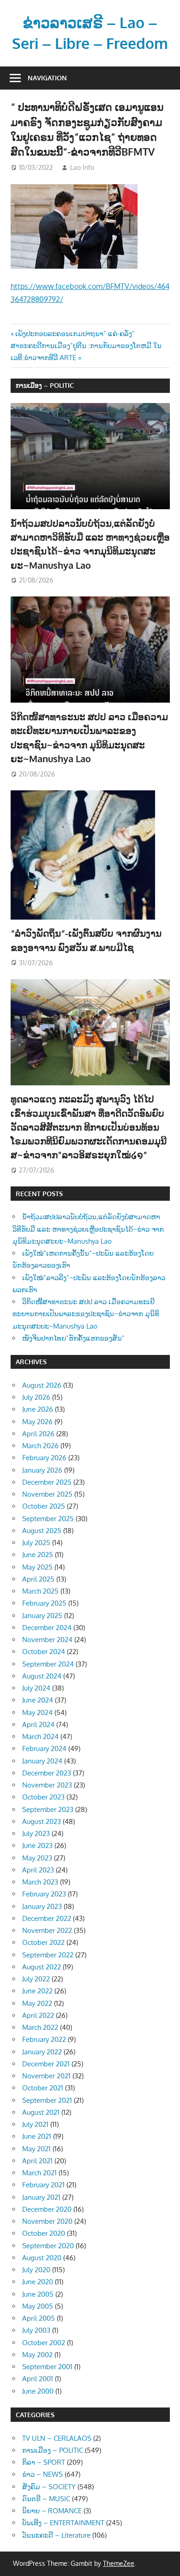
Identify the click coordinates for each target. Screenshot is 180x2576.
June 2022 (37, 1991)
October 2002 (44, 2343)
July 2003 (36, 2330)
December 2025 (47, 1482)
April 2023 (38, 1870)
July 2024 (36, 1688)
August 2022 (42, 1967)
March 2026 (40, 1446)
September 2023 (48, 1809)
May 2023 (37, 1858)
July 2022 (36, 1979)
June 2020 (38, 2282)
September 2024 (48, 1664)
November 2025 (47, 1494)
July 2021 (35, 2124)
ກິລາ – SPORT (44, 2462)
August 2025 (42, 1531)
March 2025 (40, 1591)
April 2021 (37, 2161)
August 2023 (42, 1821)
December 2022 (47, 1918)
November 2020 (47, 2221)
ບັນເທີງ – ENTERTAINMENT (63, 2523)
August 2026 (42, 1385)
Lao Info (82, 167)
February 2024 (44, 1748)
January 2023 (42, 1906)
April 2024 (38, 1724)
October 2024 (44, 1652)
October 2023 (43, 1797)
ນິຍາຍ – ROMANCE (52, 2511)
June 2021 (37, 2136)
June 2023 (37, 1845)
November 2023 (47, 1785)
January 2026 (42, 1470)
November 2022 (47, 1930)
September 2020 (48, 2246)
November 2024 (47, 1640)
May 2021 (36, 2149)
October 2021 (43, 2088)
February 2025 (44, 1603)
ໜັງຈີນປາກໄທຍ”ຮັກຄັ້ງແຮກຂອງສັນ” (73, 1338)
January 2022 (42, 2052)
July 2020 (36, 2270)
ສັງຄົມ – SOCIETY (49, 2487)
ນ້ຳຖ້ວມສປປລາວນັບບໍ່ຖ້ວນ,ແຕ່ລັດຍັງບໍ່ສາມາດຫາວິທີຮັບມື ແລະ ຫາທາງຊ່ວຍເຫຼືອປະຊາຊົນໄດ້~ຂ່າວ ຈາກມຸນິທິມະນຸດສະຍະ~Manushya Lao (88, 1229)
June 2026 (38, 1409)
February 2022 (44, 2039)
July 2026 (36, 1397)
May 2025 (37, 1567)
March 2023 (40, 1882)
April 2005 (39, 2318)
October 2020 (44, 2233)
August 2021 (41, 2112)
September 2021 (47, 2100)
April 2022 (38, 2015)
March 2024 (40, 1736)
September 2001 (47, 2367)
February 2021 (43, 2185)
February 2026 (44, 1458)
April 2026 (38, 1434)
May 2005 (38, 2306)
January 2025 (42, 1616)
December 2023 (47, 1773)
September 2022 (48, 1955)
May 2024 (37, 1712)
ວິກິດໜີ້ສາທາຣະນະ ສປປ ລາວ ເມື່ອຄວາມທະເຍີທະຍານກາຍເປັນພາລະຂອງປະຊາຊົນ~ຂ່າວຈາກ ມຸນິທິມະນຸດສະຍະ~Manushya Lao (86, 1314)
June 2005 (38, 2294)
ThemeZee (119, 2563)
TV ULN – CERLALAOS (57, 2438)
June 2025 (38, 1555)
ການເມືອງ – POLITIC (45, 385)
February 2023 (44, 1894)
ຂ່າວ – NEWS (42, 2474)
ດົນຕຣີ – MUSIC (46, 2499)
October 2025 (44, 1506)
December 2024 (47, 1628)
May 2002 (37, 2355)
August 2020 (42, 2258)
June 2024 (38, 1700)
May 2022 (37, 2003)
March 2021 (39, 2173)
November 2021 (46, 2076)
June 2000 (38, 2391)
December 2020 (47, 2209)
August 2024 (42, 1676)
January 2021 (41, 2197)
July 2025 (36, 1543)
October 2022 (43, 1942)
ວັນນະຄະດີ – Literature (56, 2535)
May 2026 (37, 1422)
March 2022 (40, 2027)
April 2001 (38, 2379)
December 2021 (46, 2064)
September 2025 (48, 1519)
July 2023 (36, 1833)
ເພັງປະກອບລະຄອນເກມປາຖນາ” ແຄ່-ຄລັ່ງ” (75, 334)
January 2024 (42, 1761)
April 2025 (38, 1579)
